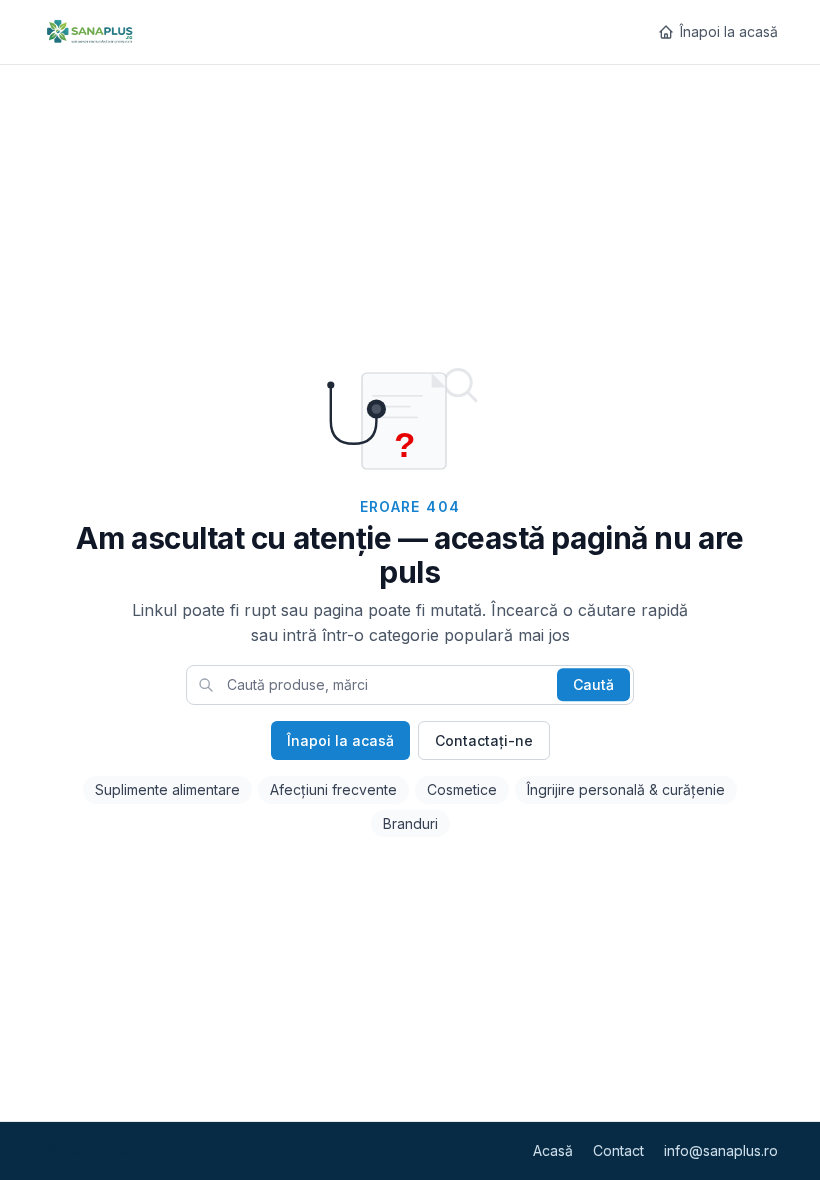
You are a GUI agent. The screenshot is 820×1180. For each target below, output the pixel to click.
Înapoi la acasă (729, 31)
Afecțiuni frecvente (333, 789)
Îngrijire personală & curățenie (626, 789)
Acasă (553, 1150)
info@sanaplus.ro (721, 1150)
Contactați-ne (484, 740)
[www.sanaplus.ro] (89, 32)
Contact (618, 1150)
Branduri (410, 823)
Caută (593, 684)
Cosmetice (462, 789)
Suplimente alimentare (167, 789)
